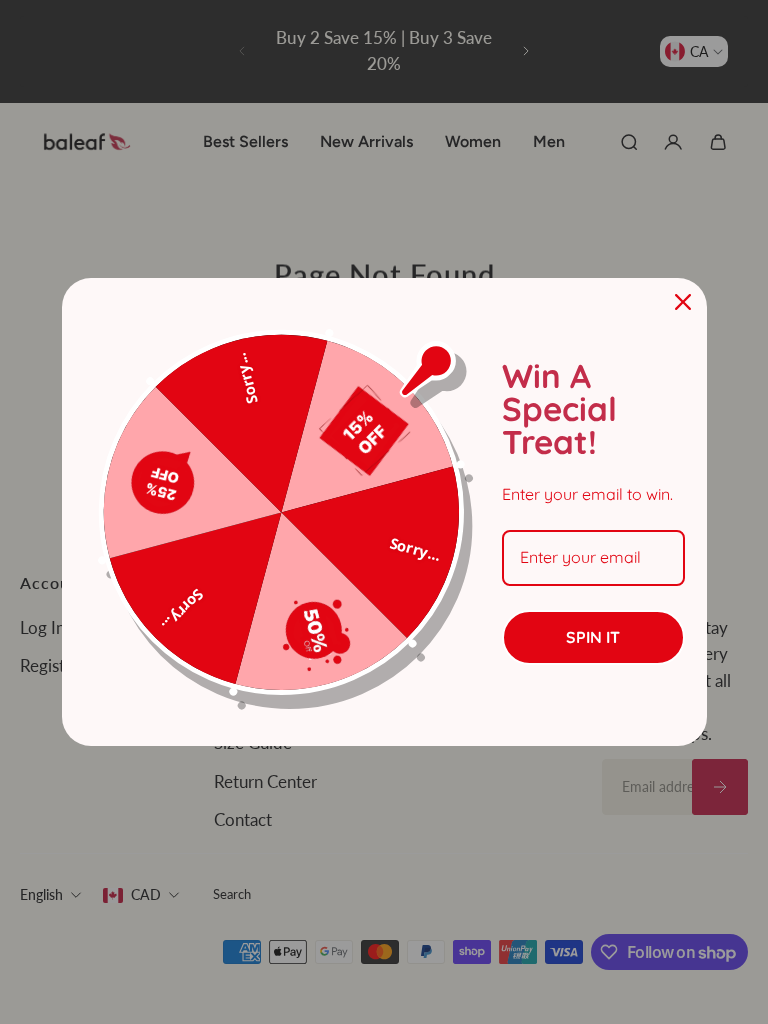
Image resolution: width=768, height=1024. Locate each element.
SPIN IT (593, 637)
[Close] (683, 302)
